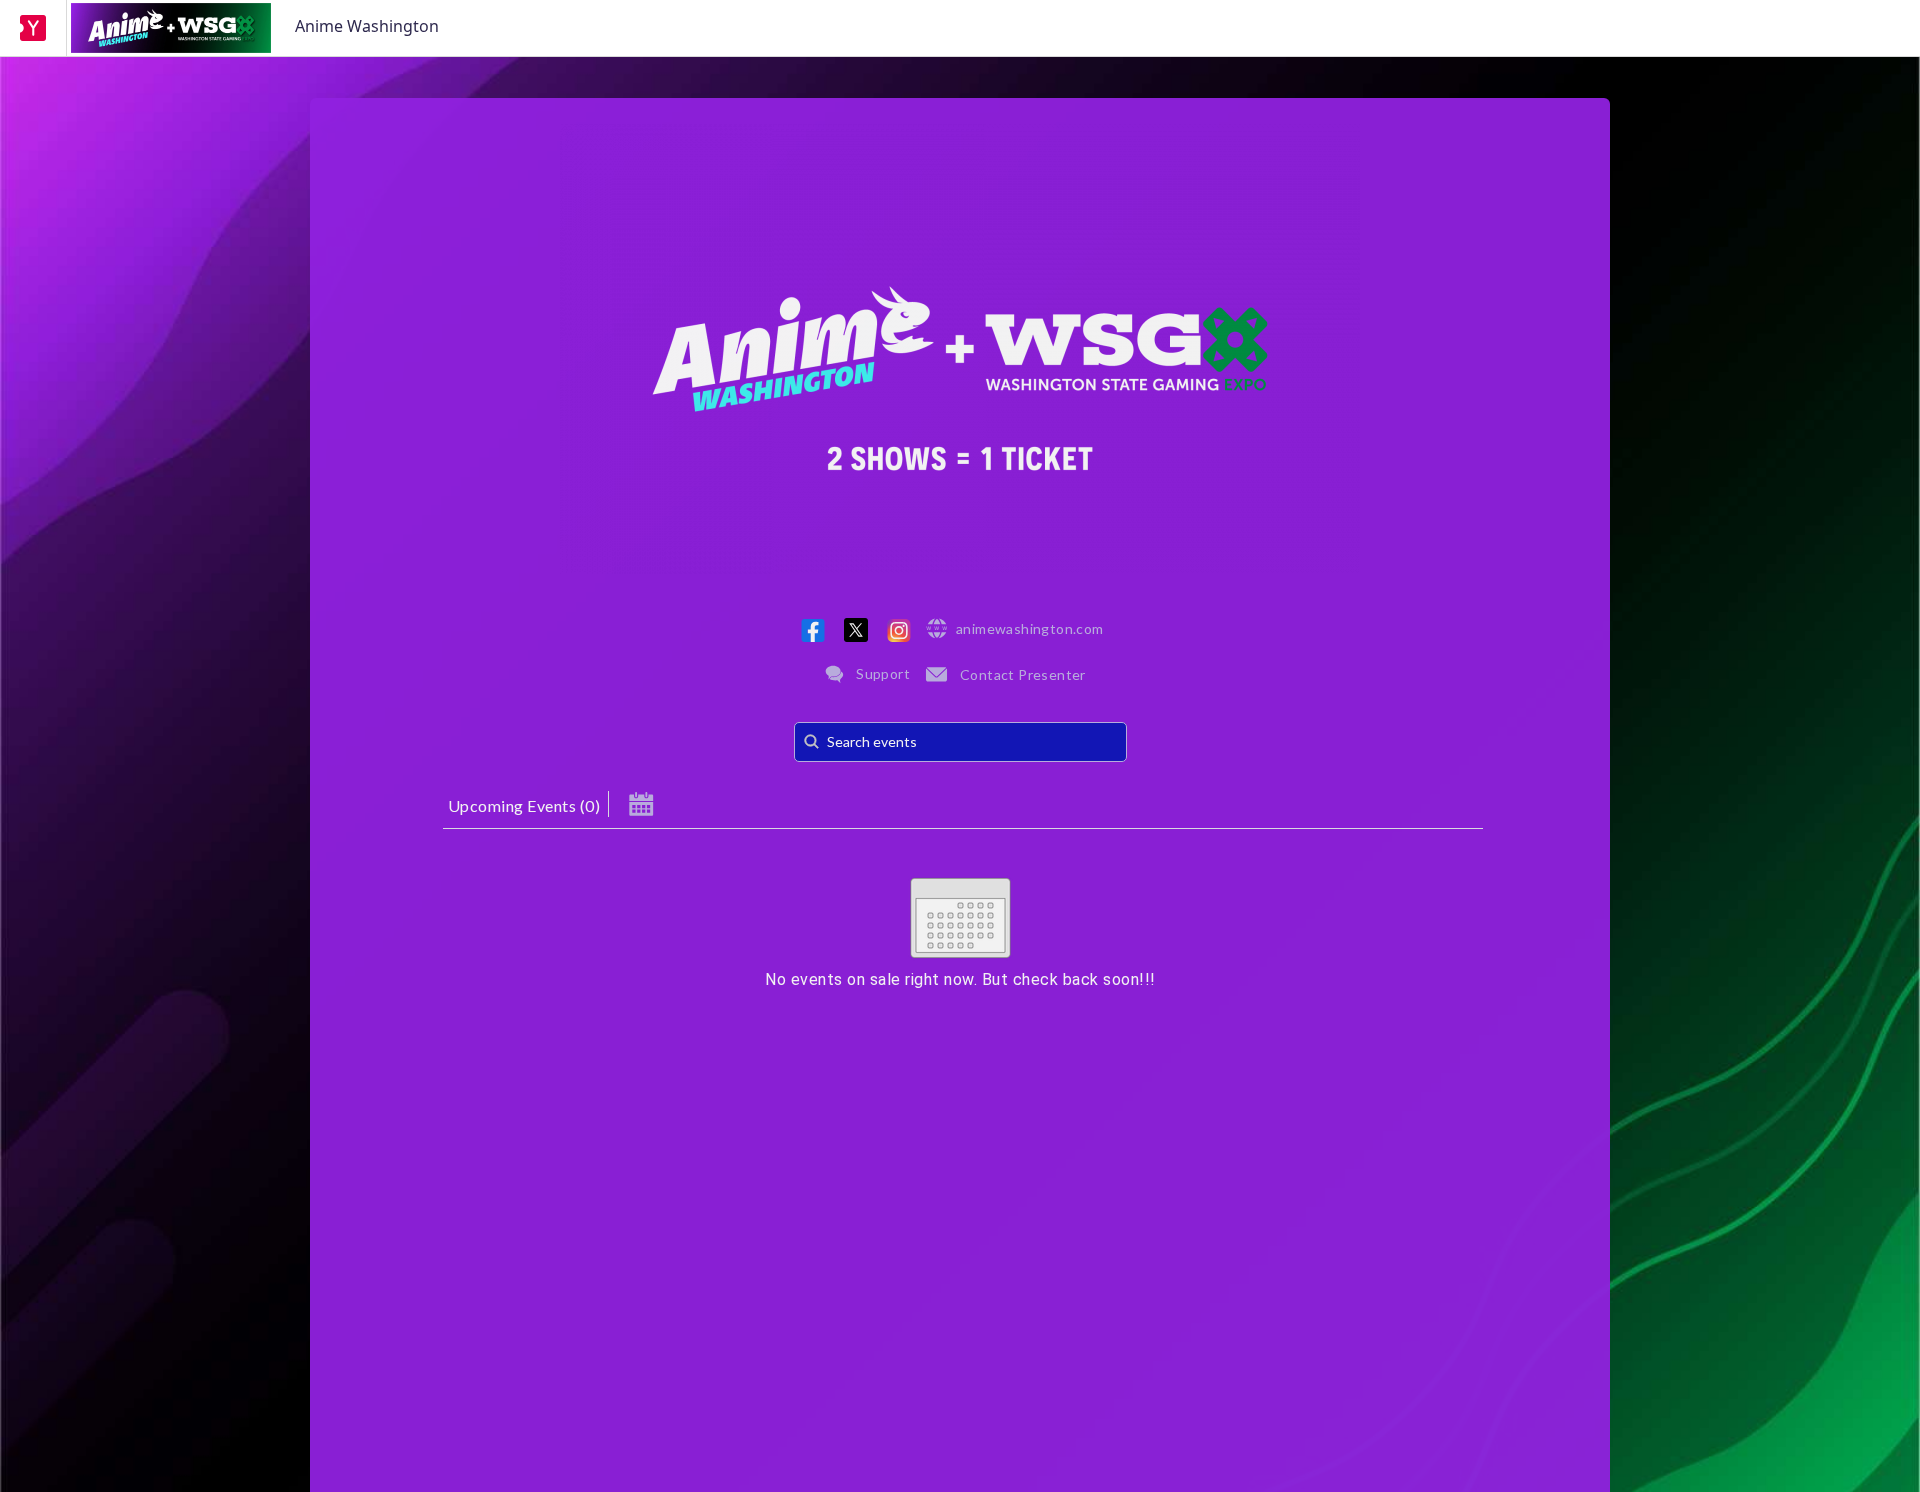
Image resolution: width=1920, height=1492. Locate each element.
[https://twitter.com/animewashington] (856, 630)
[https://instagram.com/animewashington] (899, 630)
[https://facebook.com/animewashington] (813, 630)
